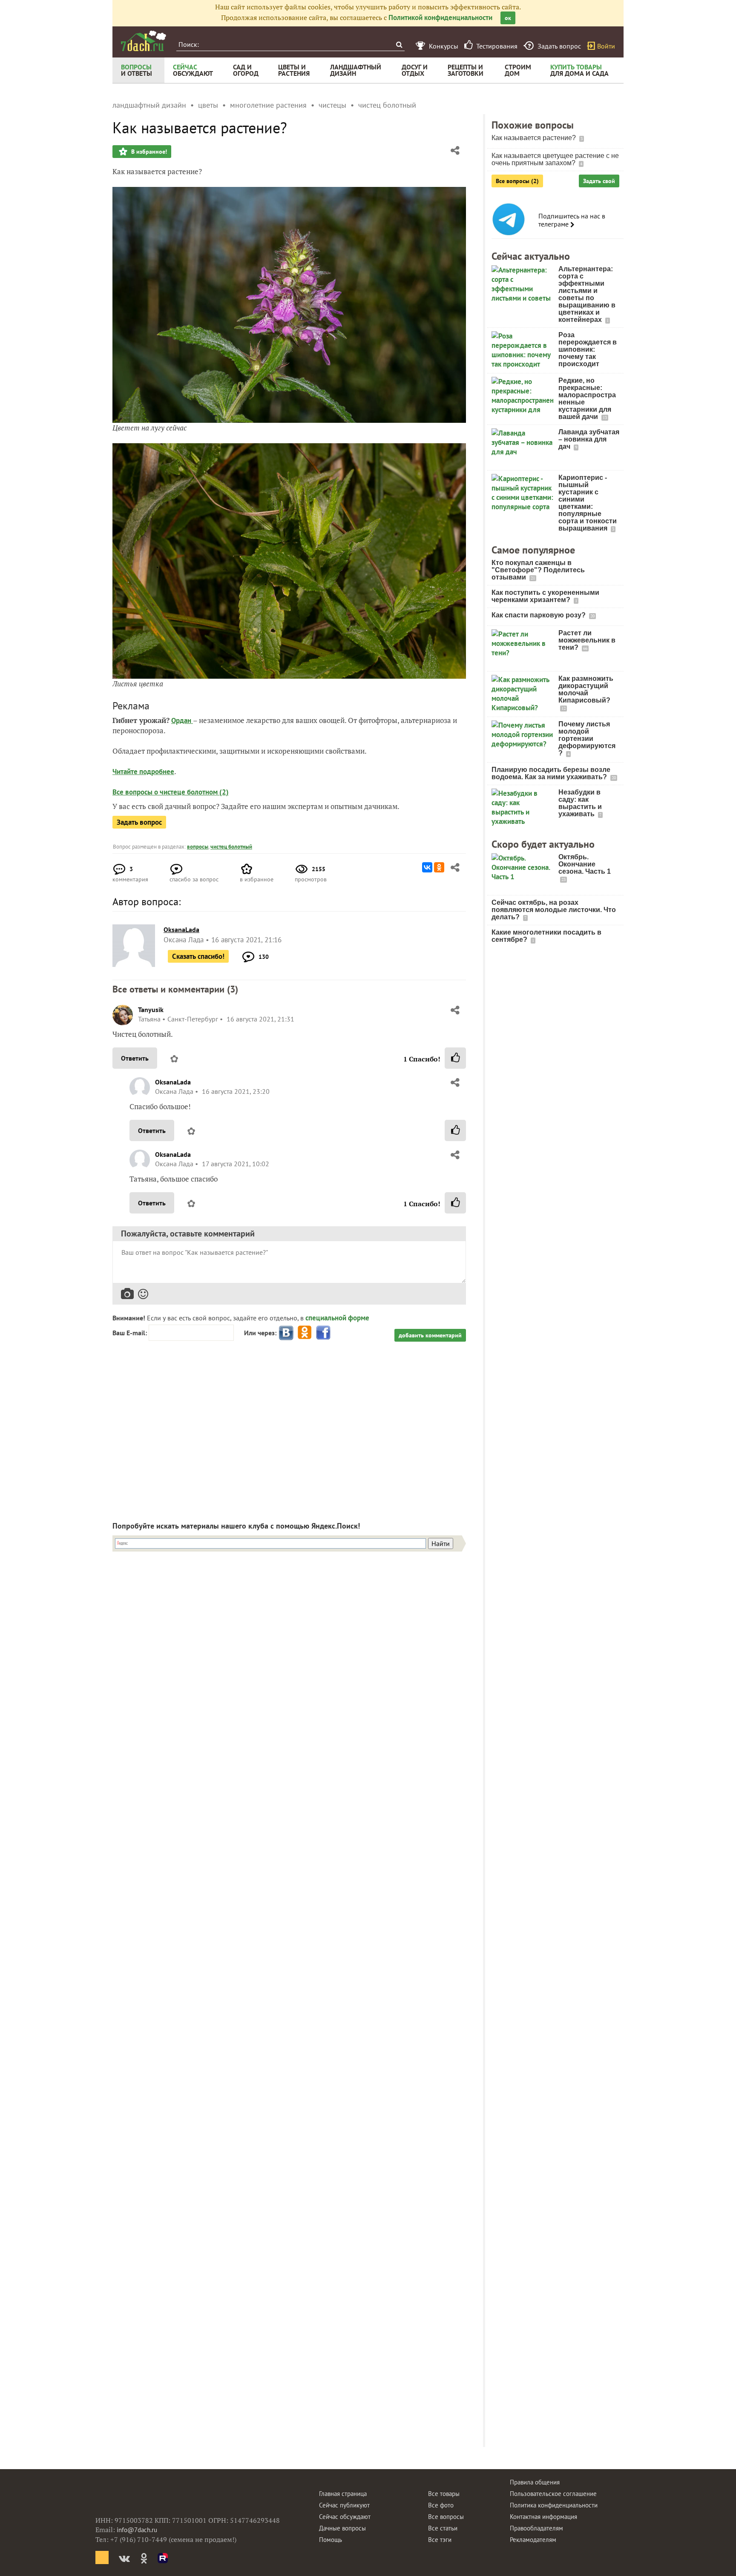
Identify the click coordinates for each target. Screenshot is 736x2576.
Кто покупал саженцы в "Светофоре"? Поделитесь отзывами (538, 570)
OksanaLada (173, 1082)
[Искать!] (399, 44)
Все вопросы (446, 2517)
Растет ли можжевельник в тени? (587, 640)
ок (508, 18)
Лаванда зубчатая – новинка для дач (589, 439)
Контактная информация (543, 2517)
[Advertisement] (289, 1424)
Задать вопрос (139, 822)
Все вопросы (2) (517, 181)
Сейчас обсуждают (345, 2517)
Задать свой (599, 181)
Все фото (441, 2505)
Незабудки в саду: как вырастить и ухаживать (580, 803)
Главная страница (343, 2494)
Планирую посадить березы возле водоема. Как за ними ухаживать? (551, 773)
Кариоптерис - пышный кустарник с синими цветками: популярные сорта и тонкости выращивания (588, 503)
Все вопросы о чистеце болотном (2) (171, 792)
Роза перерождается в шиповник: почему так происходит (588, 349)
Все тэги (440, 2540)
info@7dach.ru (137, 2530)
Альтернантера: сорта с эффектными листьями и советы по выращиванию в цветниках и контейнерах (587, 294)
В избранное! (148, 152)
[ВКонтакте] (427, 867)
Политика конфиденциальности (554, 2505)
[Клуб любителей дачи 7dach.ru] (144, 41)
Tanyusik (151, 1010)
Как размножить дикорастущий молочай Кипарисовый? (586, 689)
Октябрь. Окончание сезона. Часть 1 (585, 864)
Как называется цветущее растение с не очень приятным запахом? (555, 159)
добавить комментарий (430, 1335)
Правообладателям (536, 2528)
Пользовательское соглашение (553, 2494)
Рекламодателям (533, 2540)
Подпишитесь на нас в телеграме (572, 220)
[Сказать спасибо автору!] (455, 1058)
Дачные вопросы (342, 2528)
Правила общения (535, 2482)
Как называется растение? (535, 138)
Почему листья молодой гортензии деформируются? (587, 739)
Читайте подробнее (143, 772)
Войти (606, 46)
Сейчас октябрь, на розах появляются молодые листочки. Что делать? (554, 910)
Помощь (331, 2540)
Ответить (135, 1058)
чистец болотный (231, 847)
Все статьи (443, 2528)
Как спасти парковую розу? (539, 615)
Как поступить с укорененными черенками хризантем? (545, 596)
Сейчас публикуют (344, 2505)
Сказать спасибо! (198, 956)
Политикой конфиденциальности (440, 17)
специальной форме (337, 1318)
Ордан (182, 720)
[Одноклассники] (439, 867)
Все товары (444, 2494)
